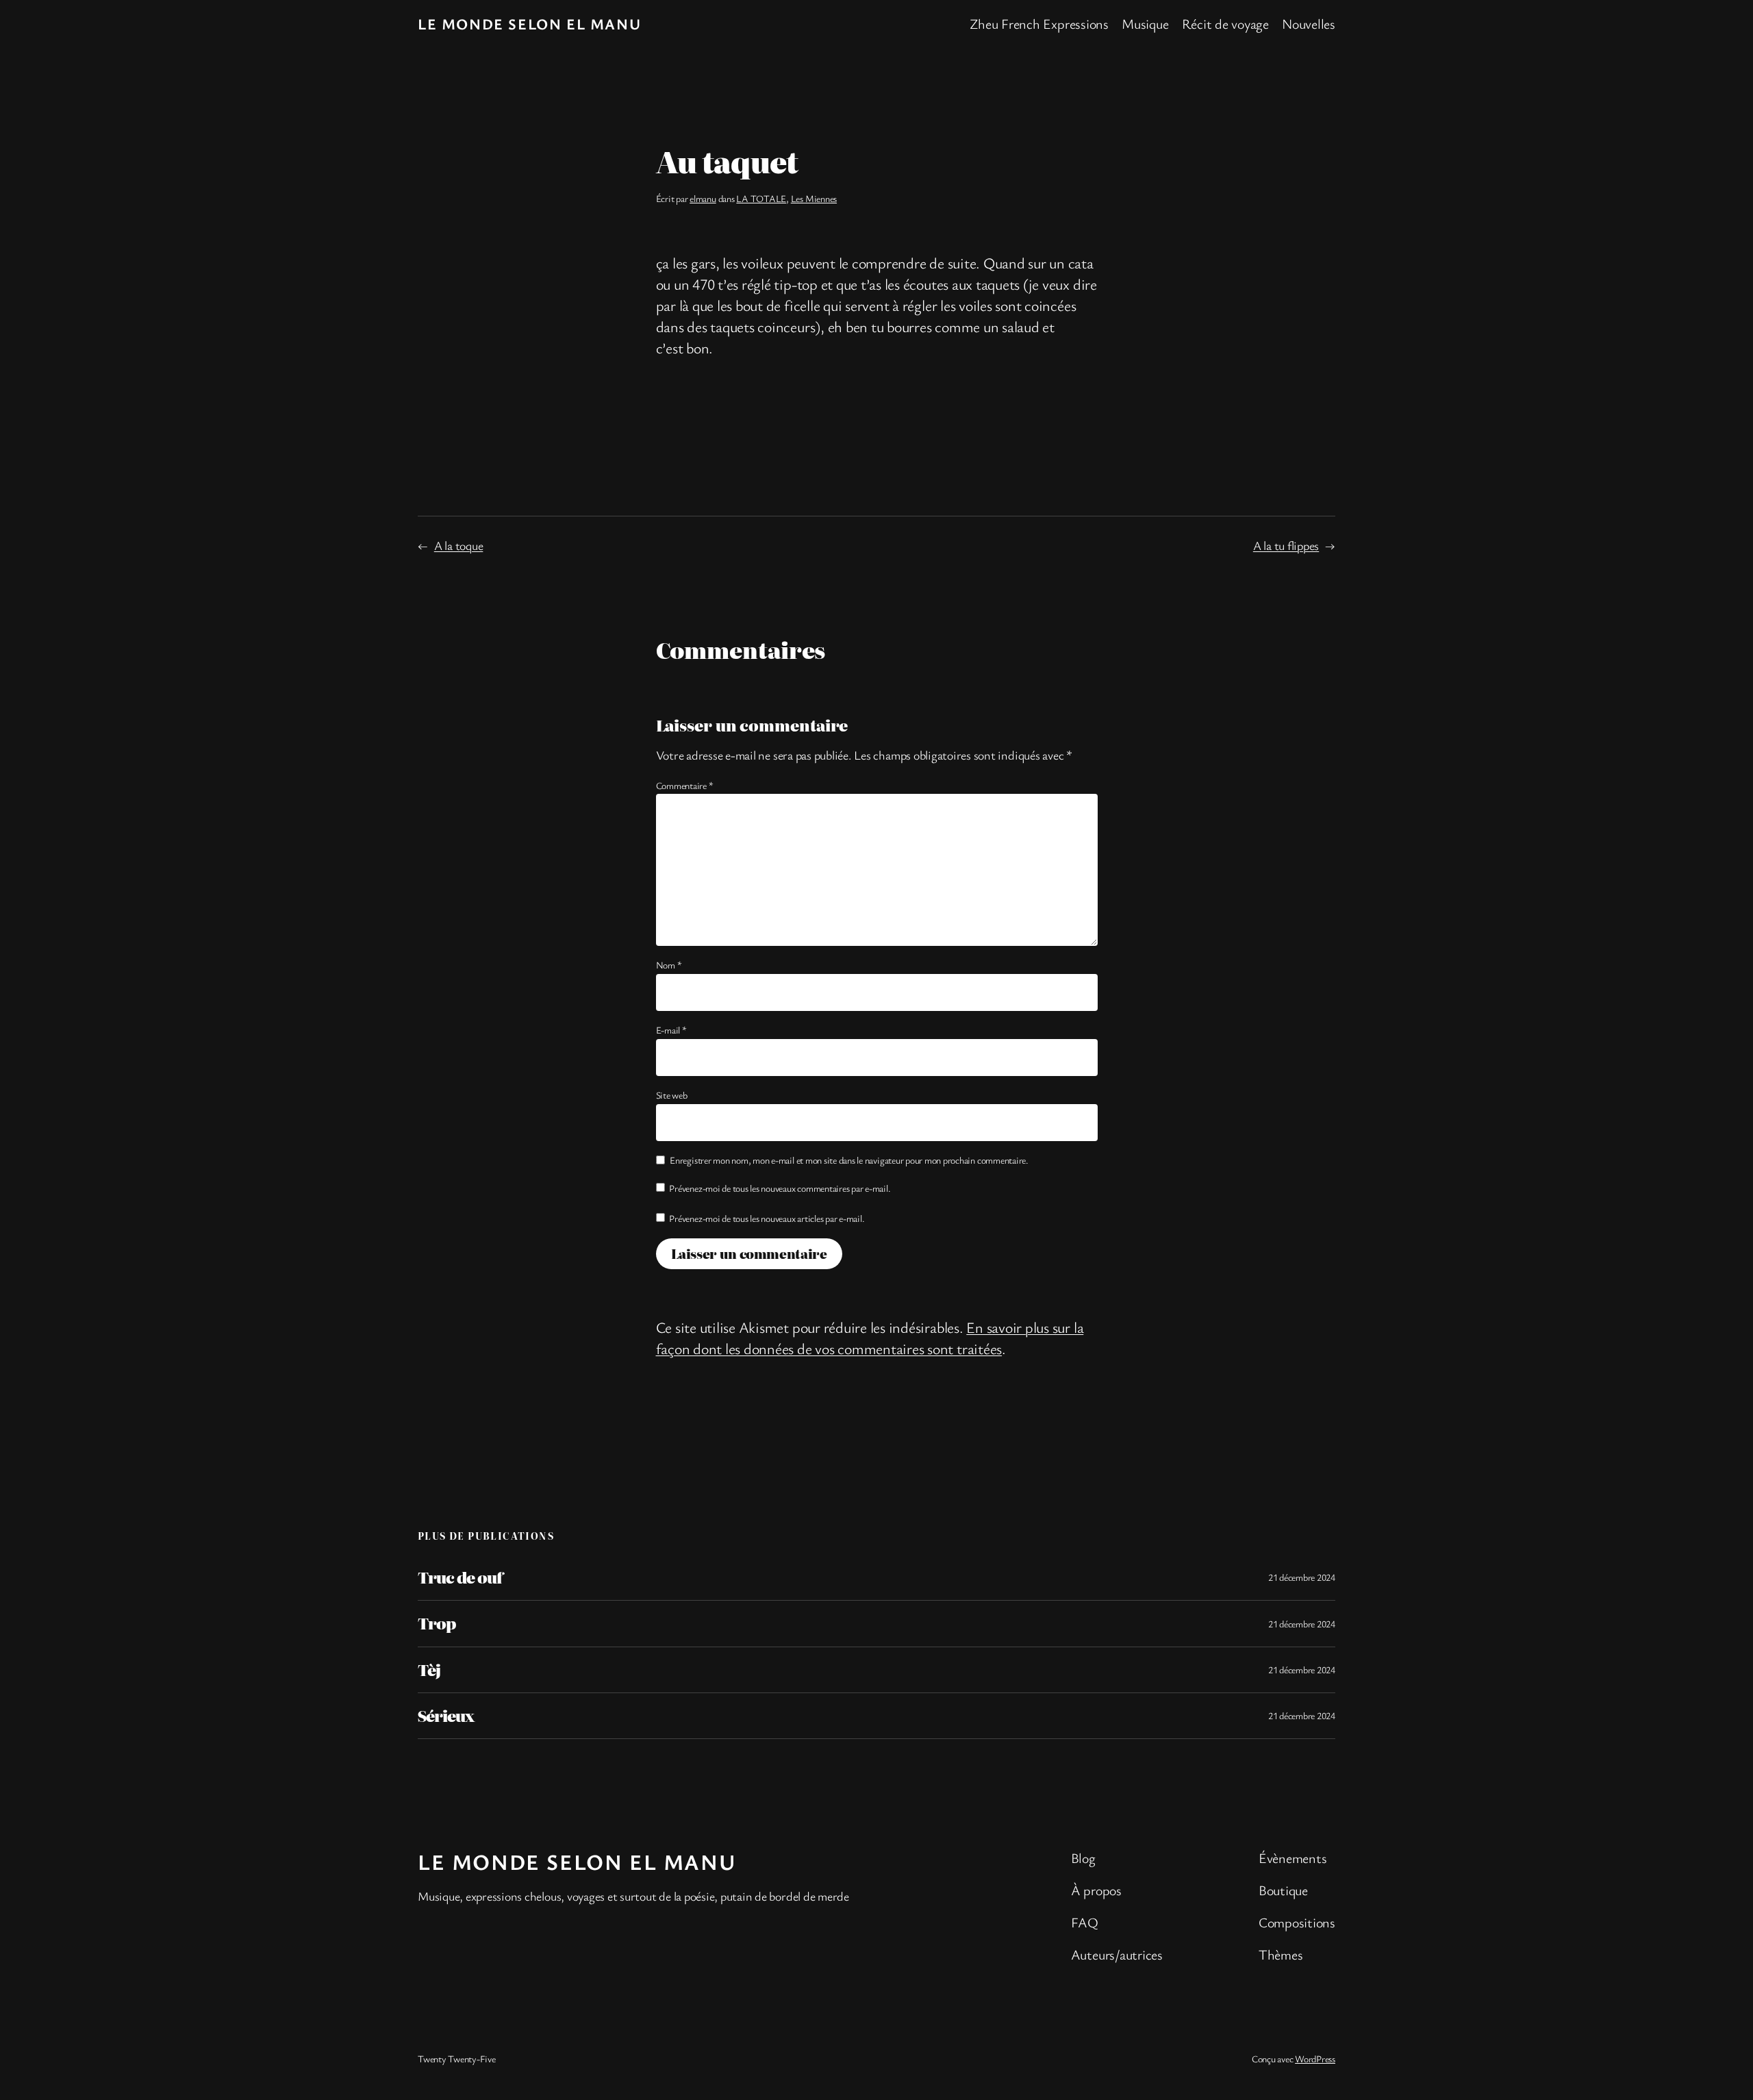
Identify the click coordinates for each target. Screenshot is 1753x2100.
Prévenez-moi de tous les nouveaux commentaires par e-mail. (780, 1188)
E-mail (671, 1030)
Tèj (429, 1670)
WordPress (1315, 2059)
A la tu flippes (1286, 545)
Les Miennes (814, 198)
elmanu (703, 198)
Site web (672, 1095)
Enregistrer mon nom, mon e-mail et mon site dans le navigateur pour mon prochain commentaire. (849, 1160)
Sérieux (446, 1716)
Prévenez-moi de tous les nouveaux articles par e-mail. (767, 1218)
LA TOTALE (761, 198)
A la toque (459, 545)
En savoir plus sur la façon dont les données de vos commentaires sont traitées (870, 1338)
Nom (669, 965)
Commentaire (685, 785)
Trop (437, 1623)
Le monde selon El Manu (529, 24)
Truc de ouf (460, 1577)
